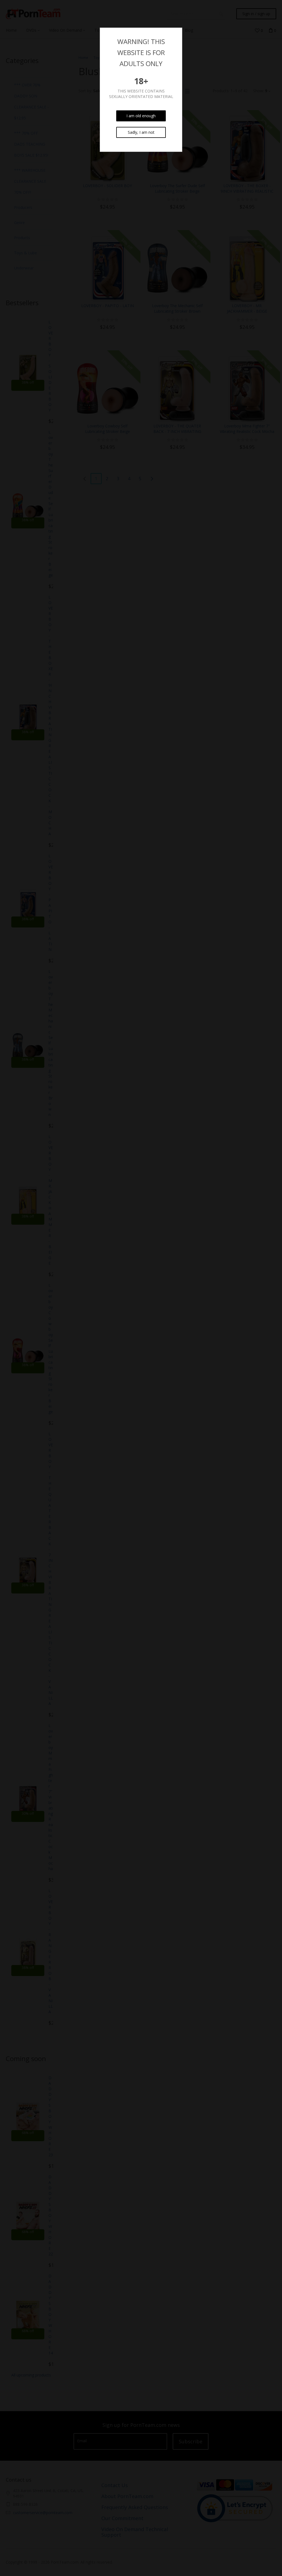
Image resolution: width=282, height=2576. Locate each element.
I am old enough (141, 116)
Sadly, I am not (141, 132)
